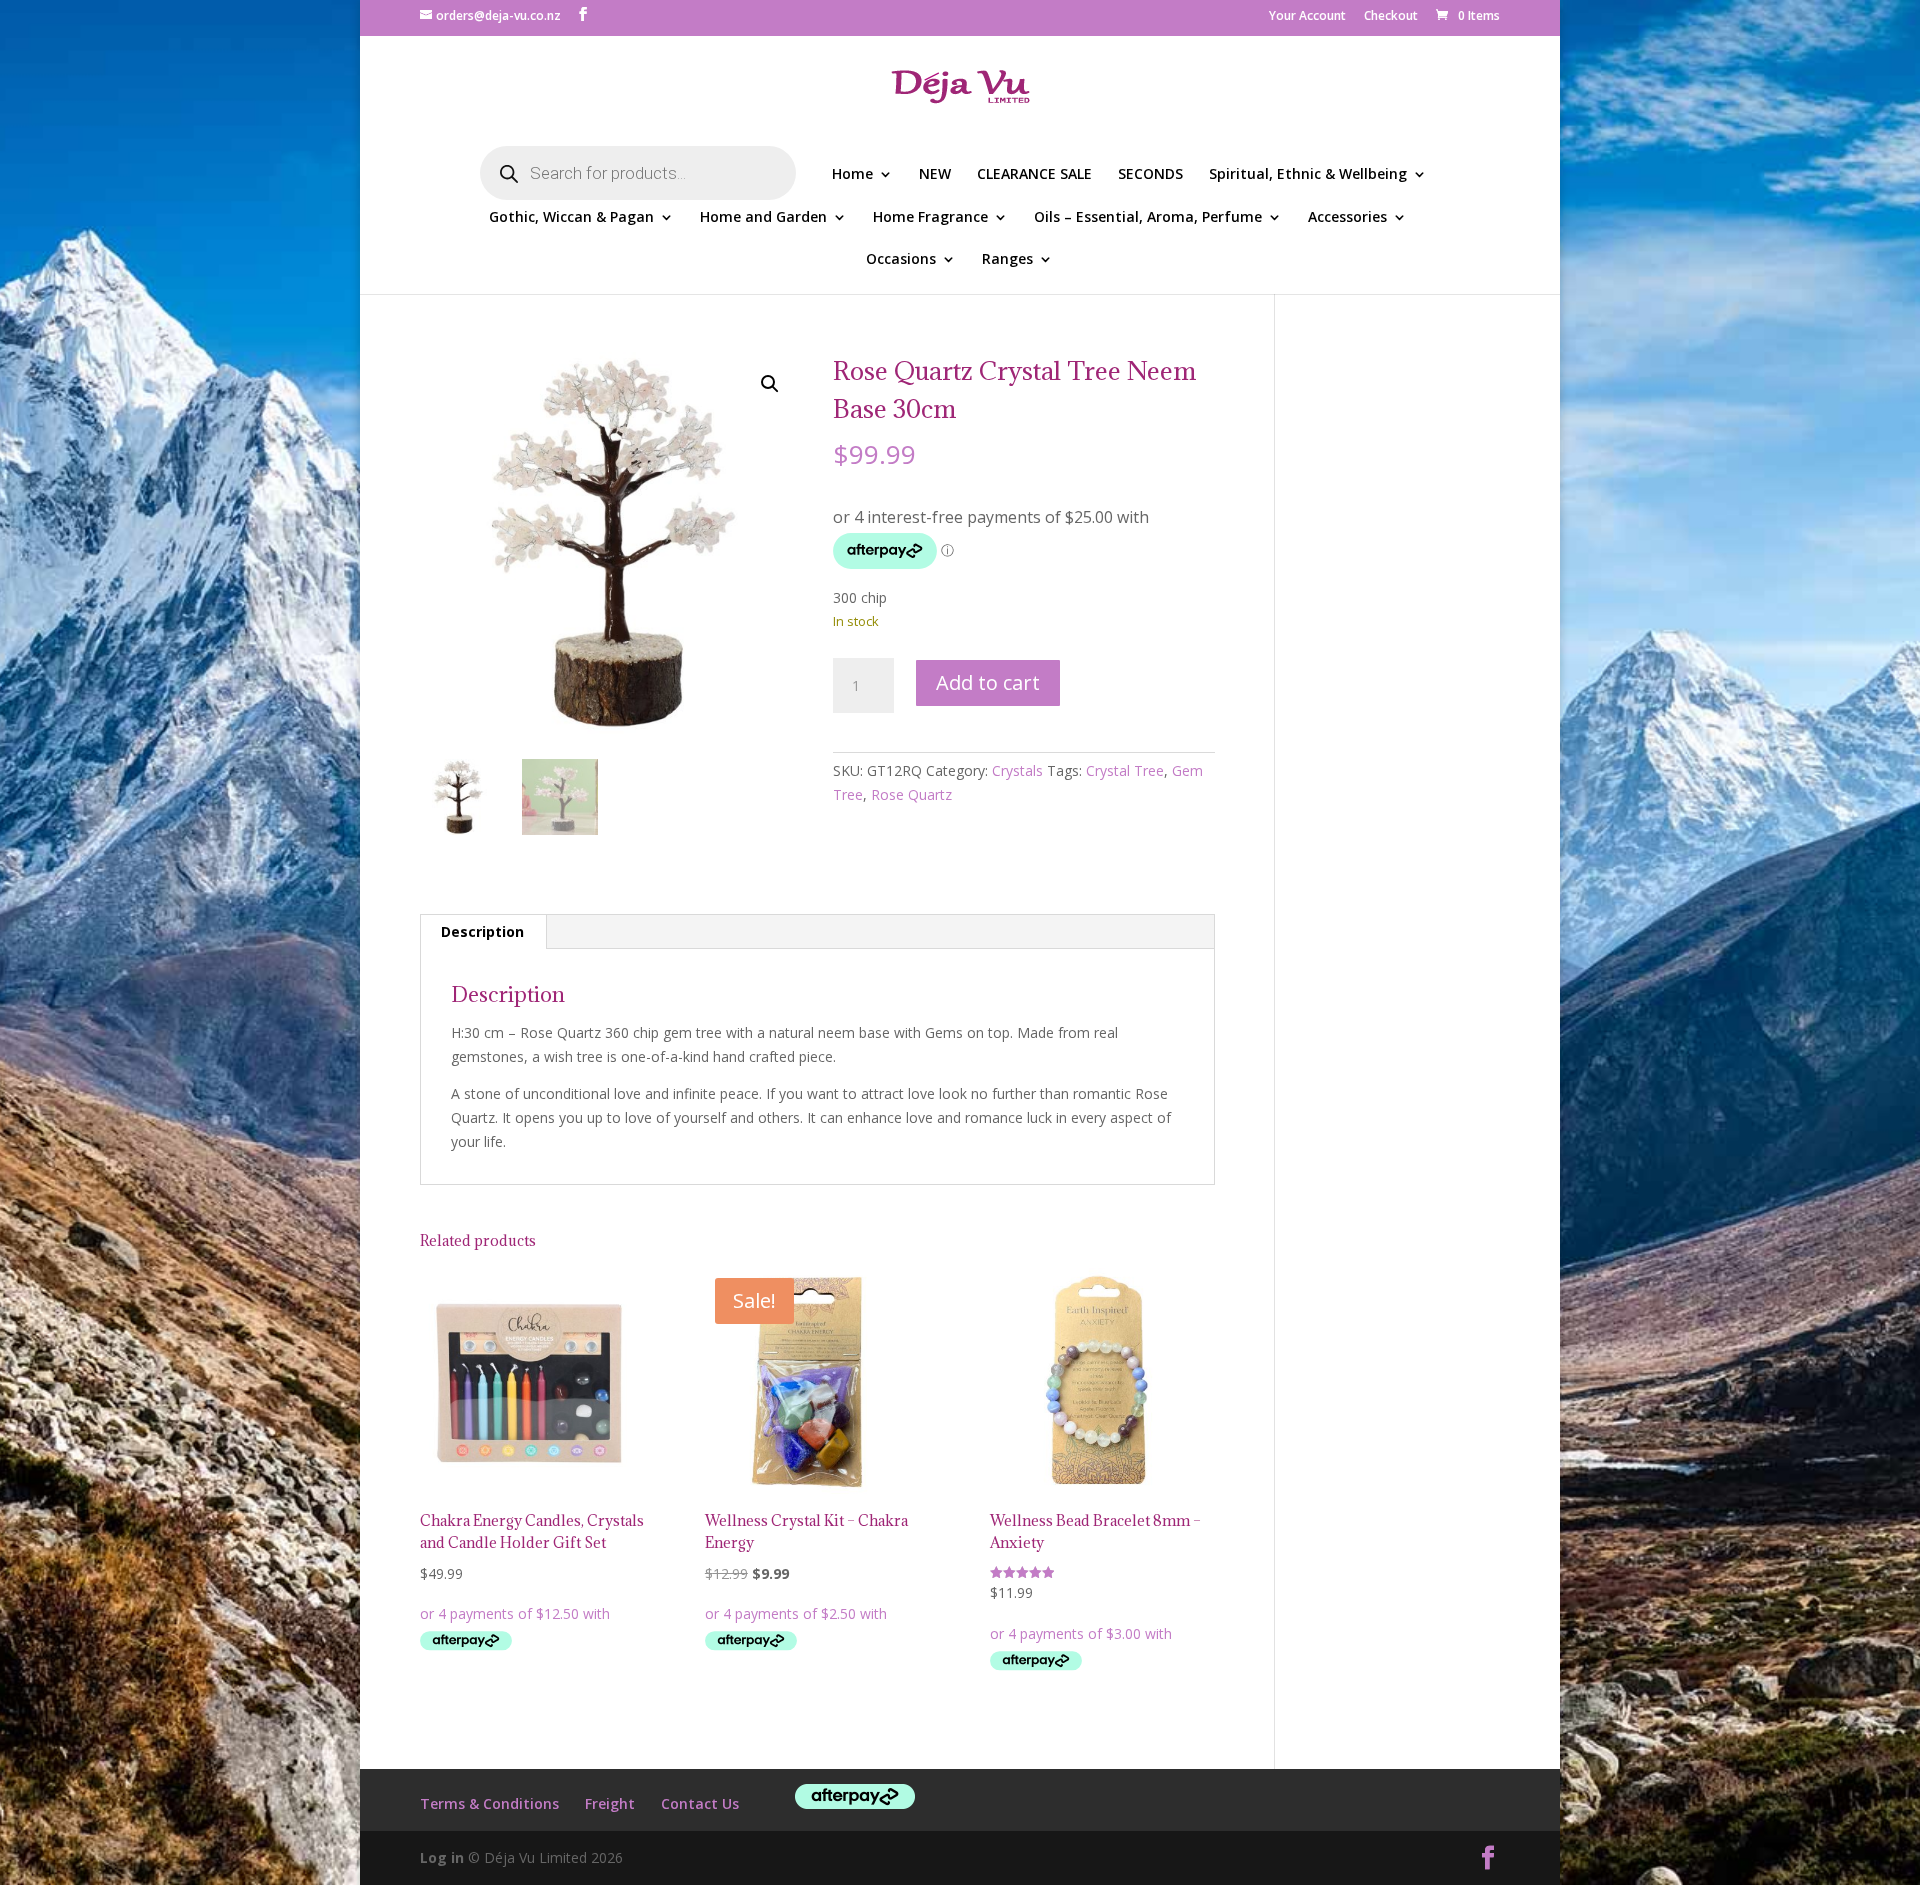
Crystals (1017, 770)
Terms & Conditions (489, 1803)
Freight (610, 1803)
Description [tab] (482, 931)
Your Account (1307, 17)
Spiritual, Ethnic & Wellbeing (1308, 175)
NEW (935, 175)
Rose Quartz (911, 794)
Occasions (901, 260)
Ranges (1007, 260)
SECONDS (1150, 175)
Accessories (1347, 218)
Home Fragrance (930, 218)
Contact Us (700, 1803)
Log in (442, 1857)
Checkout (1391, 17)
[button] (770, 384)
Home (852, 175)
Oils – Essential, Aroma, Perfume (1148, 218)
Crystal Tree (1125, 770)
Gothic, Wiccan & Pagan (571, 218)
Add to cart (988, 682)
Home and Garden (763, 218)
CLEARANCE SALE (1034, 175)
